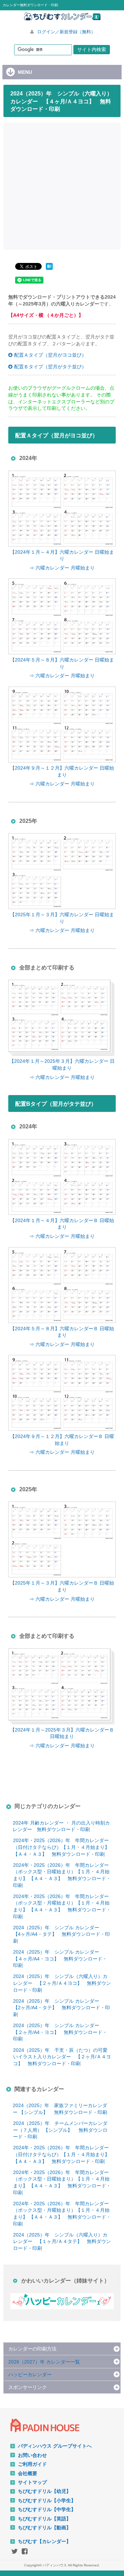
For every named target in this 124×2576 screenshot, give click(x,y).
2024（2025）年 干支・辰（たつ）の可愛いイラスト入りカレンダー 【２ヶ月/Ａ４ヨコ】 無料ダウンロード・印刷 (62, 2057)
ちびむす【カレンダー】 (44, 2541)
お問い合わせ (32, 2455)
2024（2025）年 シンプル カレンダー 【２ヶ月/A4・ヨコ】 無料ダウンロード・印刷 (60, 2032)
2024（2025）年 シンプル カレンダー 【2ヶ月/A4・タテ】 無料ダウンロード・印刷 (61, 2008)
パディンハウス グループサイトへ (55, 2446)
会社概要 (28, 2473)
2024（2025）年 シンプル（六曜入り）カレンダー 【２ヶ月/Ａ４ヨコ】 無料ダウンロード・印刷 (62, 1983)
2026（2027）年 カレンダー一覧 (44, 2362)
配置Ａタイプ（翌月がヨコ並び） (50, 355)
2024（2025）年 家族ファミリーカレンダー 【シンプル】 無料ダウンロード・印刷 (60, 2109)
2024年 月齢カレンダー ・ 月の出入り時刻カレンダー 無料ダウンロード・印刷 (61, 1826)
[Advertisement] (62, 185)
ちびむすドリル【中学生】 (47, 2509)
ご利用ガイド (32, 2464)
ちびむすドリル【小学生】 (47, 2500)
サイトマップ (32, 2482)
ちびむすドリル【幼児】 (44, 2491)
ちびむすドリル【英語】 (44, 2519)
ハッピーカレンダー (30, 2374)
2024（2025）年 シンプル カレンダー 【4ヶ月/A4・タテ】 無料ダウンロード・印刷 (61, 1934)
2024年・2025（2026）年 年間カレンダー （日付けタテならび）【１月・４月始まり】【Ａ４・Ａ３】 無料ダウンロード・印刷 (61, 1847)
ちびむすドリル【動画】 (44, 2528)
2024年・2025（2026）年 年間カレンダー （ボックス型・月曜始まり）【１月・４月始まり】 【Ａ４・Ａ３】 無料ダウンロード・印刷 (62, 1906)
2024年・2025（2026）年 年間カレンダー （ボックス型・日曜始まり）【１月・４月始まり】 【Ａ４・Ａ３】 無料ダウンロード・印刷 (62, 1875)
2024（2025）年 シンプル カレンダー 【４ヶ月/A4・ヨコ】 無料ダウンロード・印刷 (60, 1959)
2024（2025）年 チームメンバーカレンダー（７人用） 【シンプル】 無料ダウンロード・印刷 (60, 2130)
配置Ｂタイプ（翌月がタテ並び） (50, 367)
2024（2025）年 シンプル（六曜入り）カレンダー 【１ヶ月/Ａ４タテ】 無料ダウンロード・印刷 (62, 2241)
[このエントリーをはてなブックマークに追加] (49, 270)
